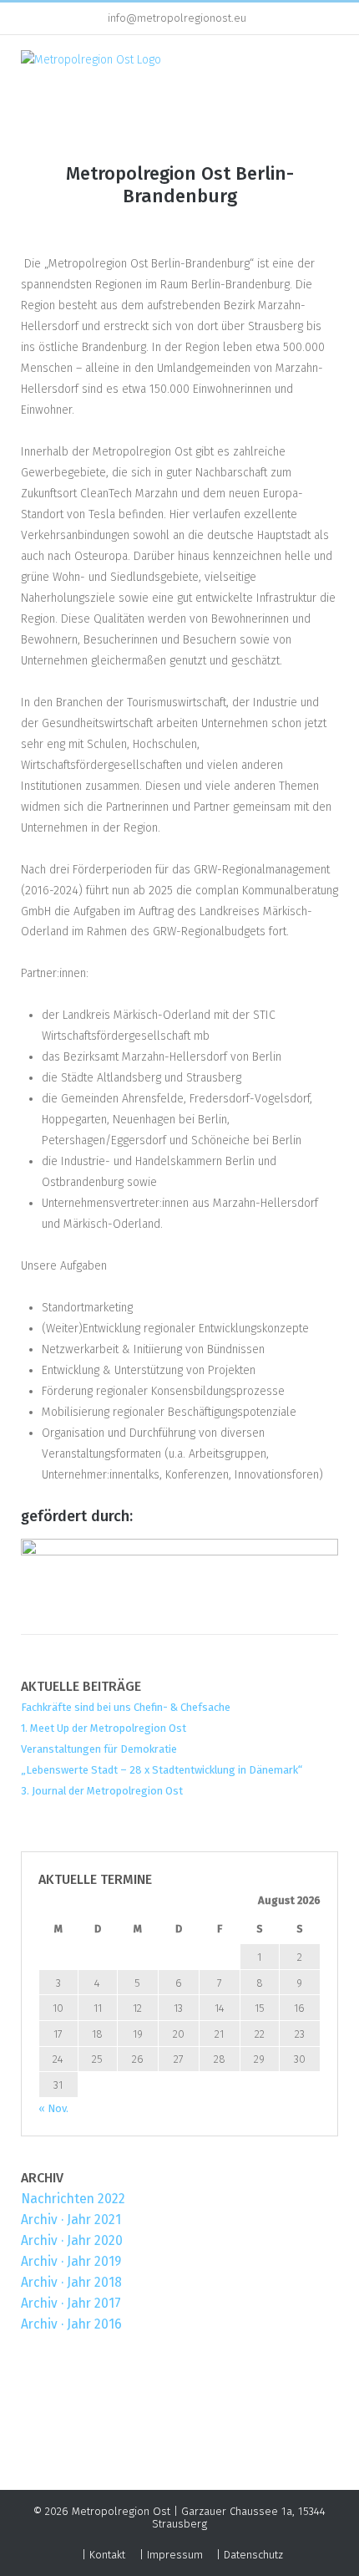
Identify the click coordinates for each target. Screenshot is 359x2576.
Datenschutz (253, 2555)
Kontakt (107, 2555)
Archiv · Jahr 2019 (71, 2261)
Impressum (175, 2555)
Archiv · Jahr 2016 (71, 2324)
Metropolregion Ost (121, 2511)
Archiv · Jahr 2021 (71, 2220)
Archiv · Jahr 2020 (72, 2240)
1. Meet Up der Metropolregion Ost (104, 1728)
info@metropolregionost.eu (177, 18)
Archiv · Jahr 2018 (71, 2282)
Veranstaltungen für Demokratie (99, 1749)
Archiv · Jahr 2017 (71, 2303)
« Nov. (53, 2108)
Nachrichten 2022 (73, 2199)
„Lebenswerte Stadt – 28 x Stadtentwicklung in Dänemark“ (162, 1770)
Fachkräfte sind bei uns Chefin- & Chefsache (126, 1707)
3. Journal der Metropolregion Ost (102, 1791)
